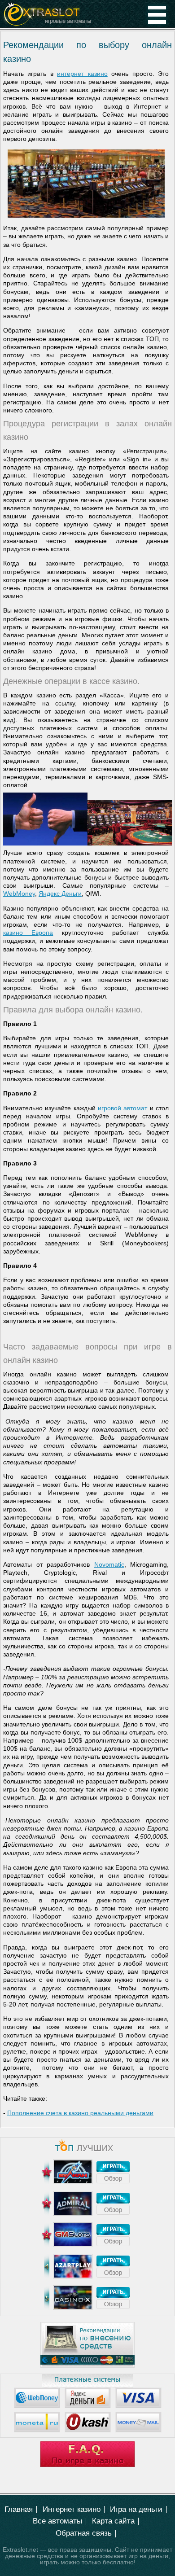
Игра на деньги (136, 2509)
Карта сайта (113, 2521)
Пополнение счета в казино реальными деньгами (80, 2113)
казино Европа (28, 933)
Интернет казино (72, 2509)
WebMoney (19, 894)
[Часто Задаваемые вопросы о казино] (87, 2465)
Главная (19, 2509)
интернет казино (82, 74)
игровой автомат (122, 1108)
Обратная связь (84, 2533)
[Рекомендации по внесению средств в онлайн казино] (87, 2366)
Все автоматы (57, 2521)
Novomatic (109, 1564)
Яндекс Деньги (60, 894)
